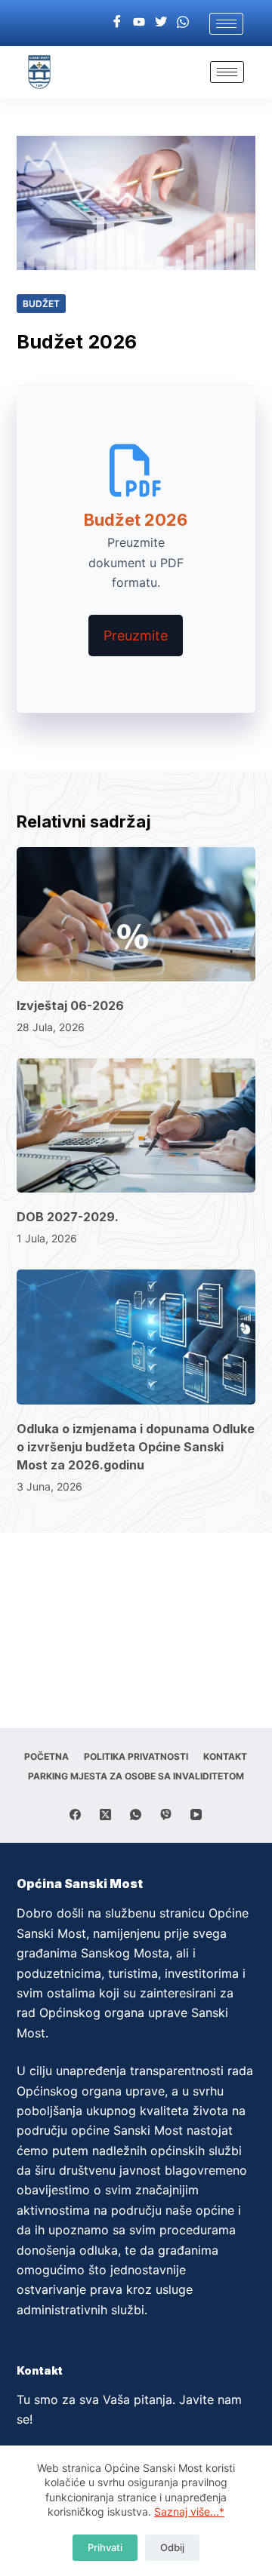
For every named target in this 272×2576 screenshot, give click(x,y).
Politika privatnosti (136, 1756)
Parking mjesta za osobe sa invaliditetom (136, 1776)
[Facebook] (117, 21)
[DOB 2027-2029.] (136, 1125)
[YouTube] (196, 1815)
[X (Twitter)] (105, 1815)
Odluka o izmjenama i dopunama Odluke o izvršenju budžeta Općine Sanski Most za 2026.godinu (136, 1447)
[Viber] (166, 1815)
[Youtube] (139, 21)
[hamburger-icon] (226, 24)
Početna (46, 1756)
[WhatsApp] (136, 1815)
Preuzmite (136, 636)
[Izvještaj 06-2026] (136, 914)
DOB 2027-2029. (68, 1217)
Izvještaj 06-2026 (70, 1006)
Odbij (172, 2547)
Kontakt (225, 1756)
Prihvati (105, 2547)
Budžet (41, 304)
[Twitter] (161, 21)
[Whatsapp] (183, 21)
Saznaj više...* (189, 2512)
